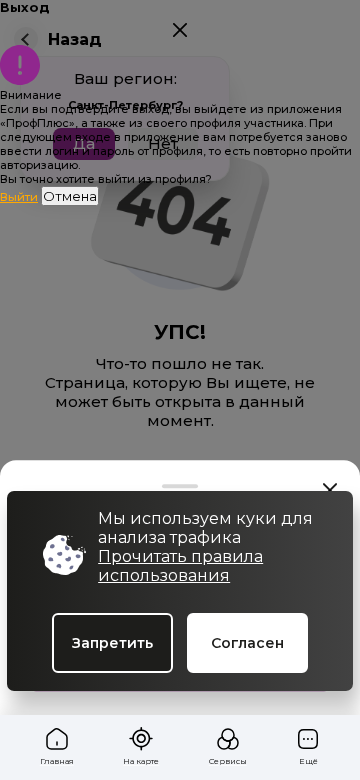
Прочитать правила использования (180, 566)
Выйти (19, 197)
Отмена (70, 196)
